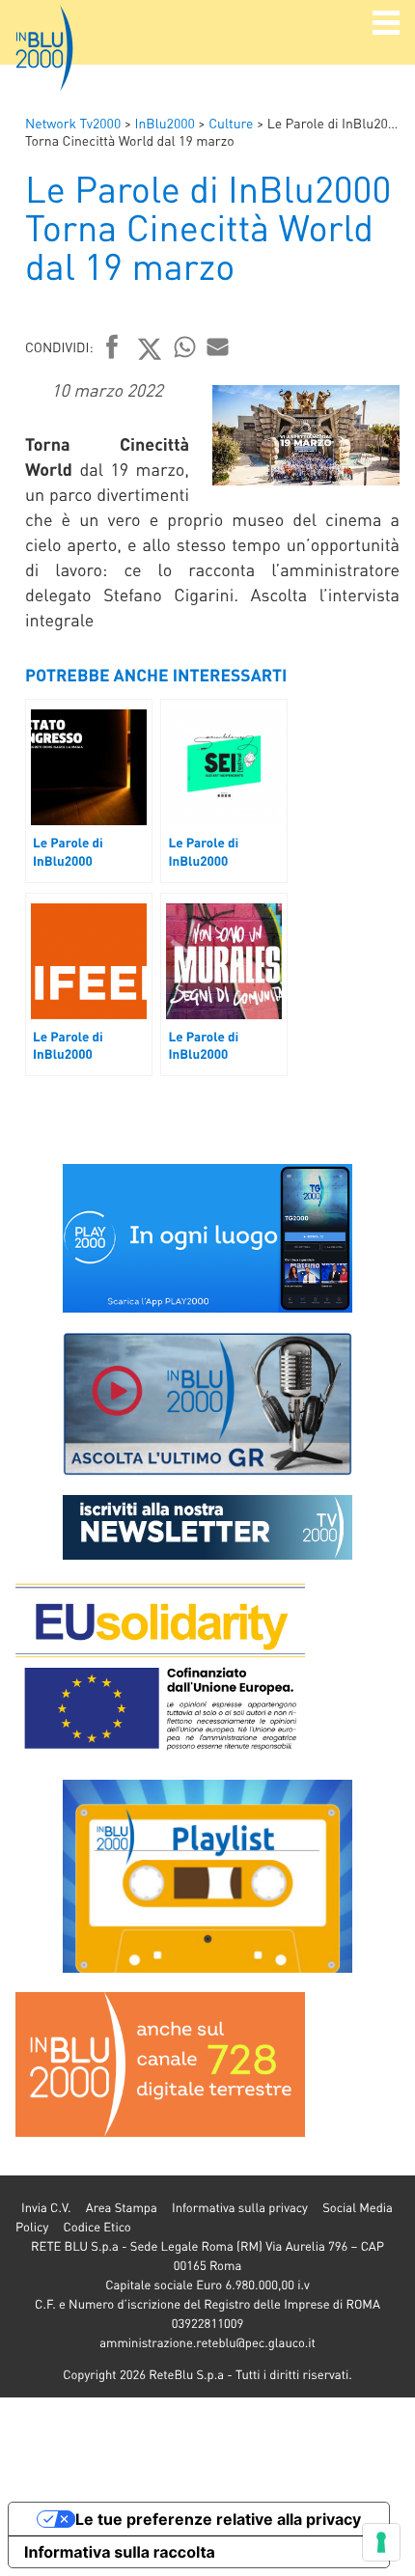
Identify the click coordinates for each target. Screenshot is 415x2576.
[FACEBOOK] (112, 348)
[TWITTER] (150, 348)
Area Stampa (122, 2208)
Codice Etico (97, 2227)
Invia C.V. (46, 2208)
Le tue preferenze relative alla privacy (218, 2519)
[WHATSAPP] (185, 346)
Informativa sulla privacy (240, 2208)
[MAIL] (218, 346)
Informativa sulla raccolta (120, 2552)
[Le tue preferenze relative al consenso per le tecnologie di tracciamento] (381, 2542)
